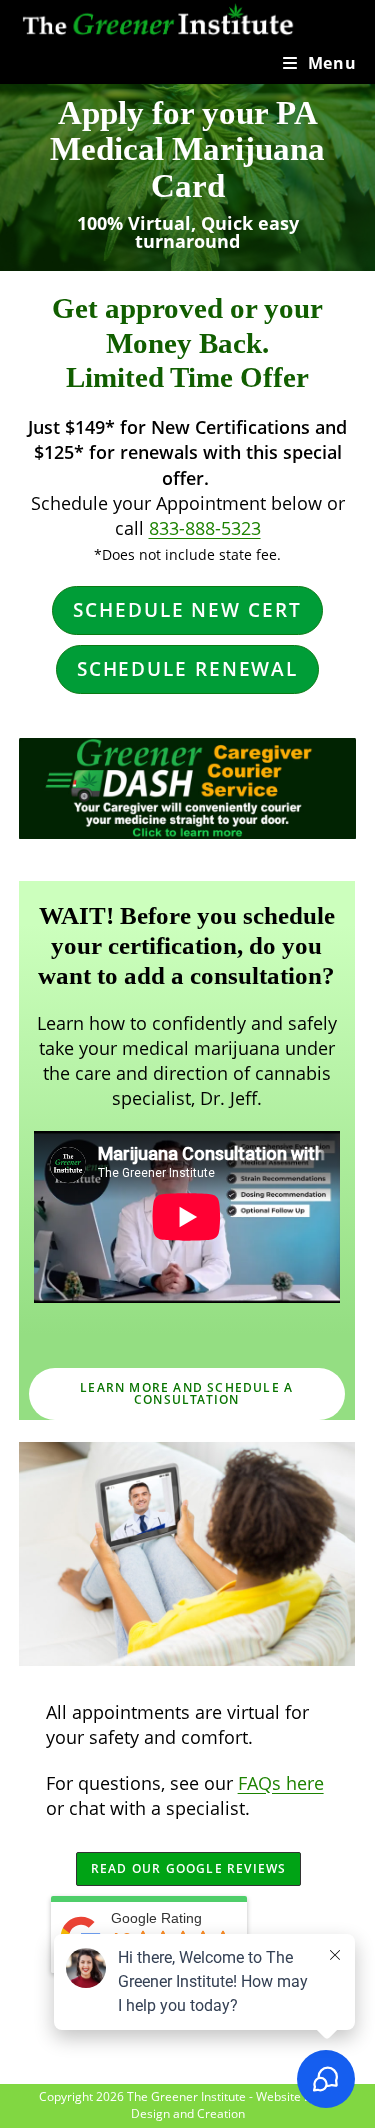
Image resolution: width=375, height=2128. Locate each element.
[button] (187, 610)
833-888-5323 (205, 528)
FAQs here (281, 1783)
